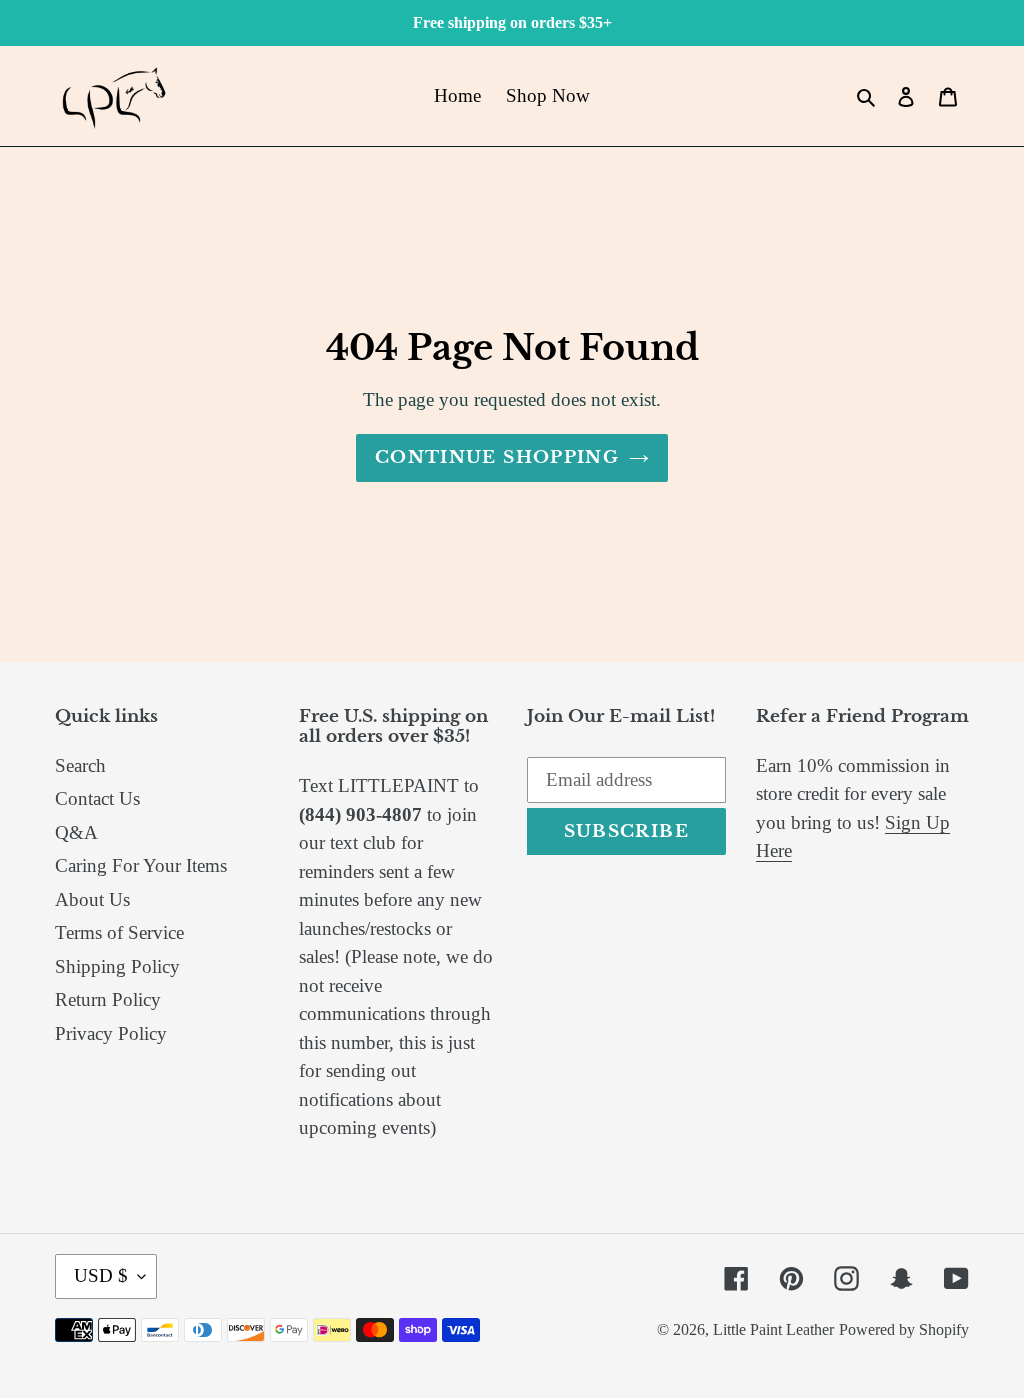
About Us (92, 899)
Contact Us (97, 798)
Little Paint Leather (773, 1329)
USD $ (101, 1275)
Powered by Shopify (904, 1329)
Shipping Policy (117, 966)
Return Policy (108, 999)
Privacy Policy (111, 1033)
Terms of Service (119, 932)
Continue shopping (497, 457)
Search (80, 765)
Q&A (76, 832)
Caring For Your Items (141, 865)
